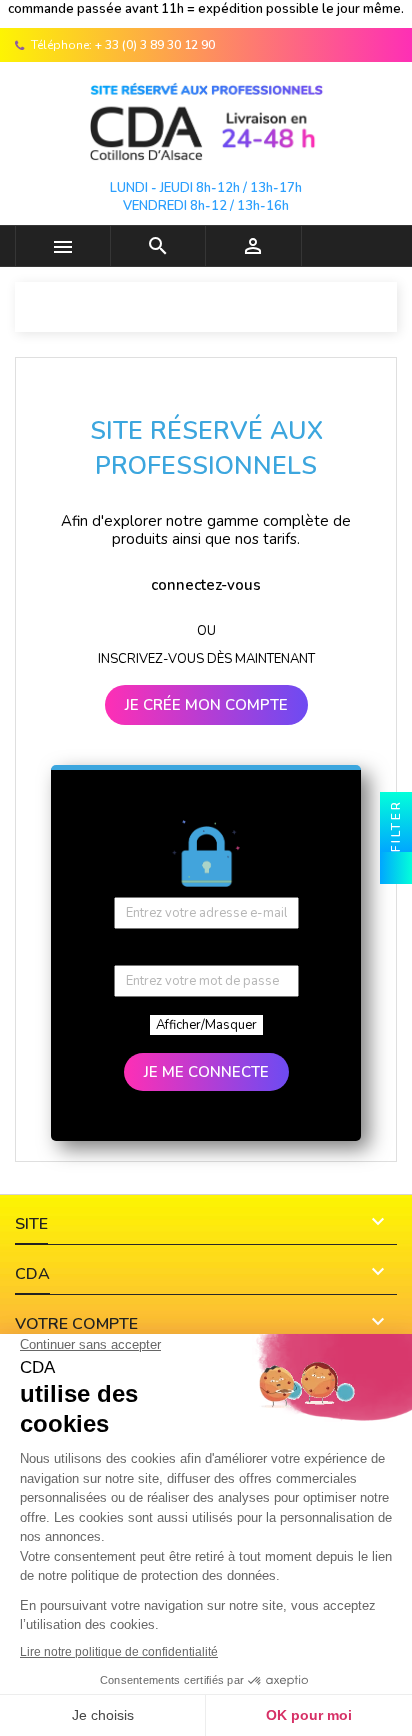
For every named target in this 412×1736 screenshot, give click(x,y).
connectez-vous (206, 585)
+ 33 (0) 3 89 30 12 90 (155, 45)
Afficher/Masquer (206, 1025)
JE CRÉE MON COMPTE (206, 705)
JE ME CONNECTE (206, 1072)
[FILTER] (396, 868)
